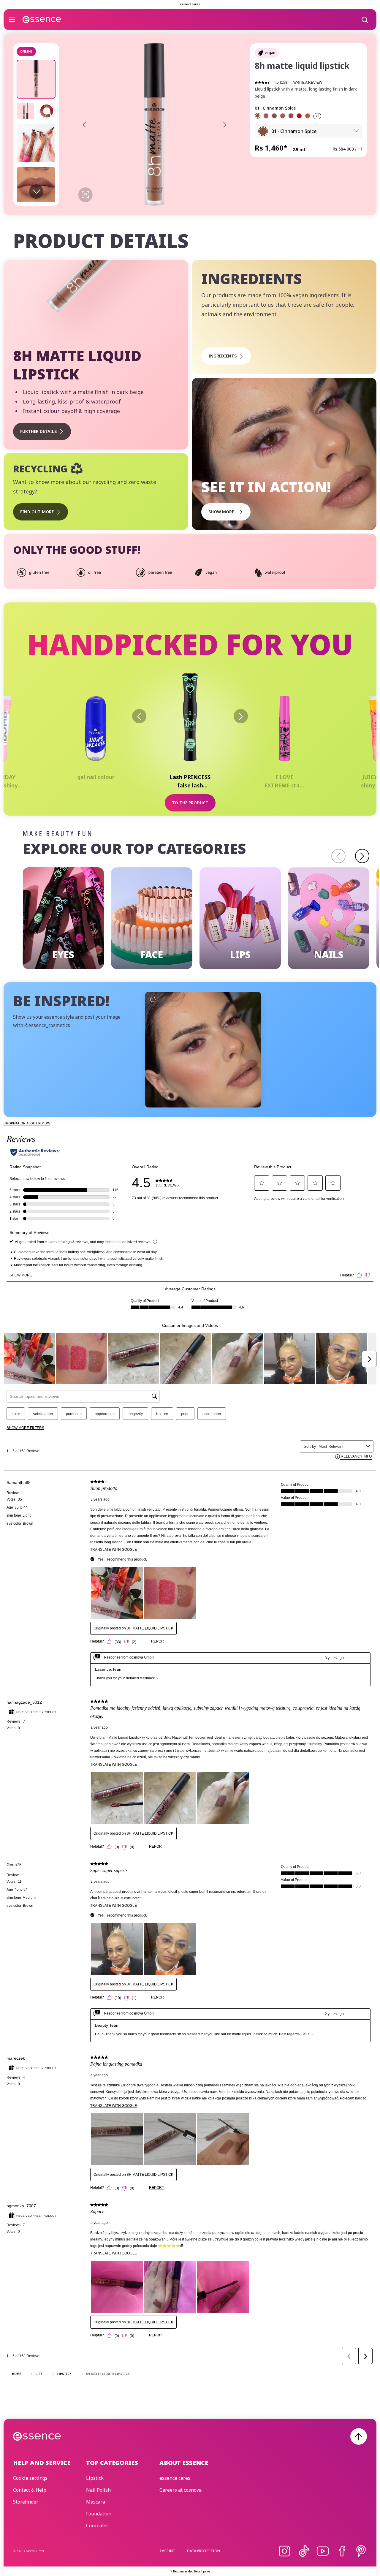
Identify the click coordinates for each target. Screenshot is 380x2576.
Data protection (204, 2551)
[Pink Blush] (291, 116)
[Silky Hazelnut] (274, 116)
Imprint (168, 2551)
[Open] (12, 20)
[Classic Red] (299, 116)
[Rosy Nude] (283, 116)
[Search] (365, 20)
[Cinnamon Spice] (258, 116)
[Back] (139, 716)
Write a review (308, 83)
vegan (270, 53)
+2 (317, 116)
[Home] (42, 20)
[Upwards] (359, 2436)
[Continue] (362, 856)
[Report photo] (153, 999)
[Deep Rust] (308, 116)
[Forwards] (241, 716)
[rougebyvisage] (203, 1049)
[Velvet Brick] (266, 116)
